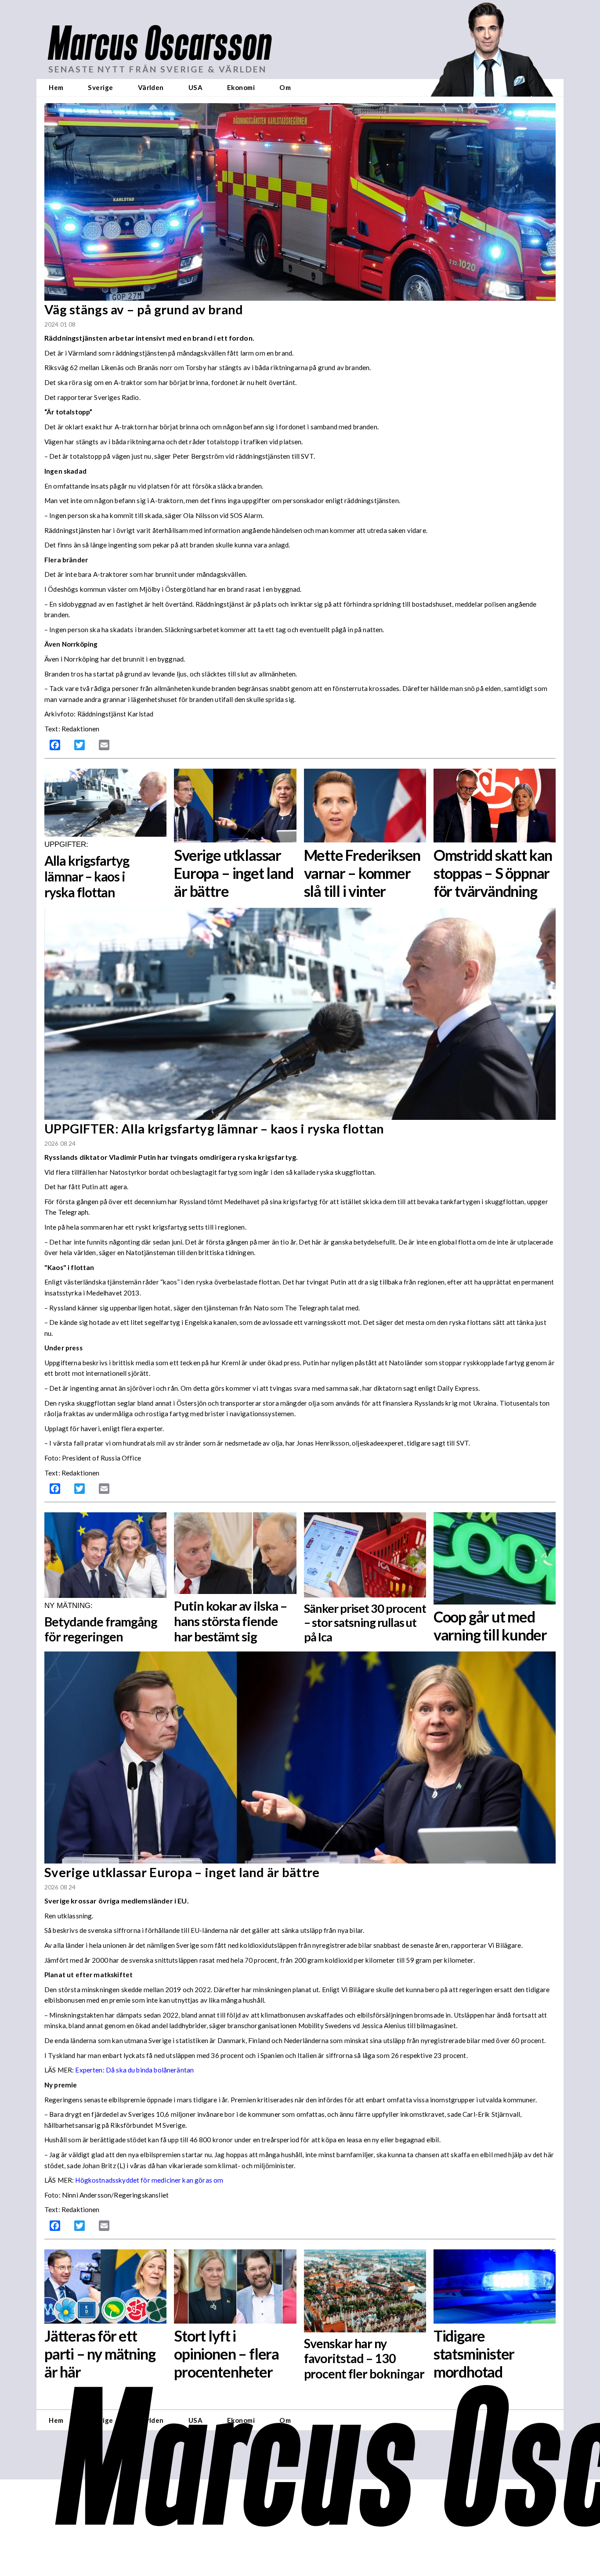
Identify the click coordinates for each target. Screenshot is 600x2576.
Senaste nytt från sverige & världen (157, 69)
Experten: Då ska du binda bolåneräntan (134, 2070)
